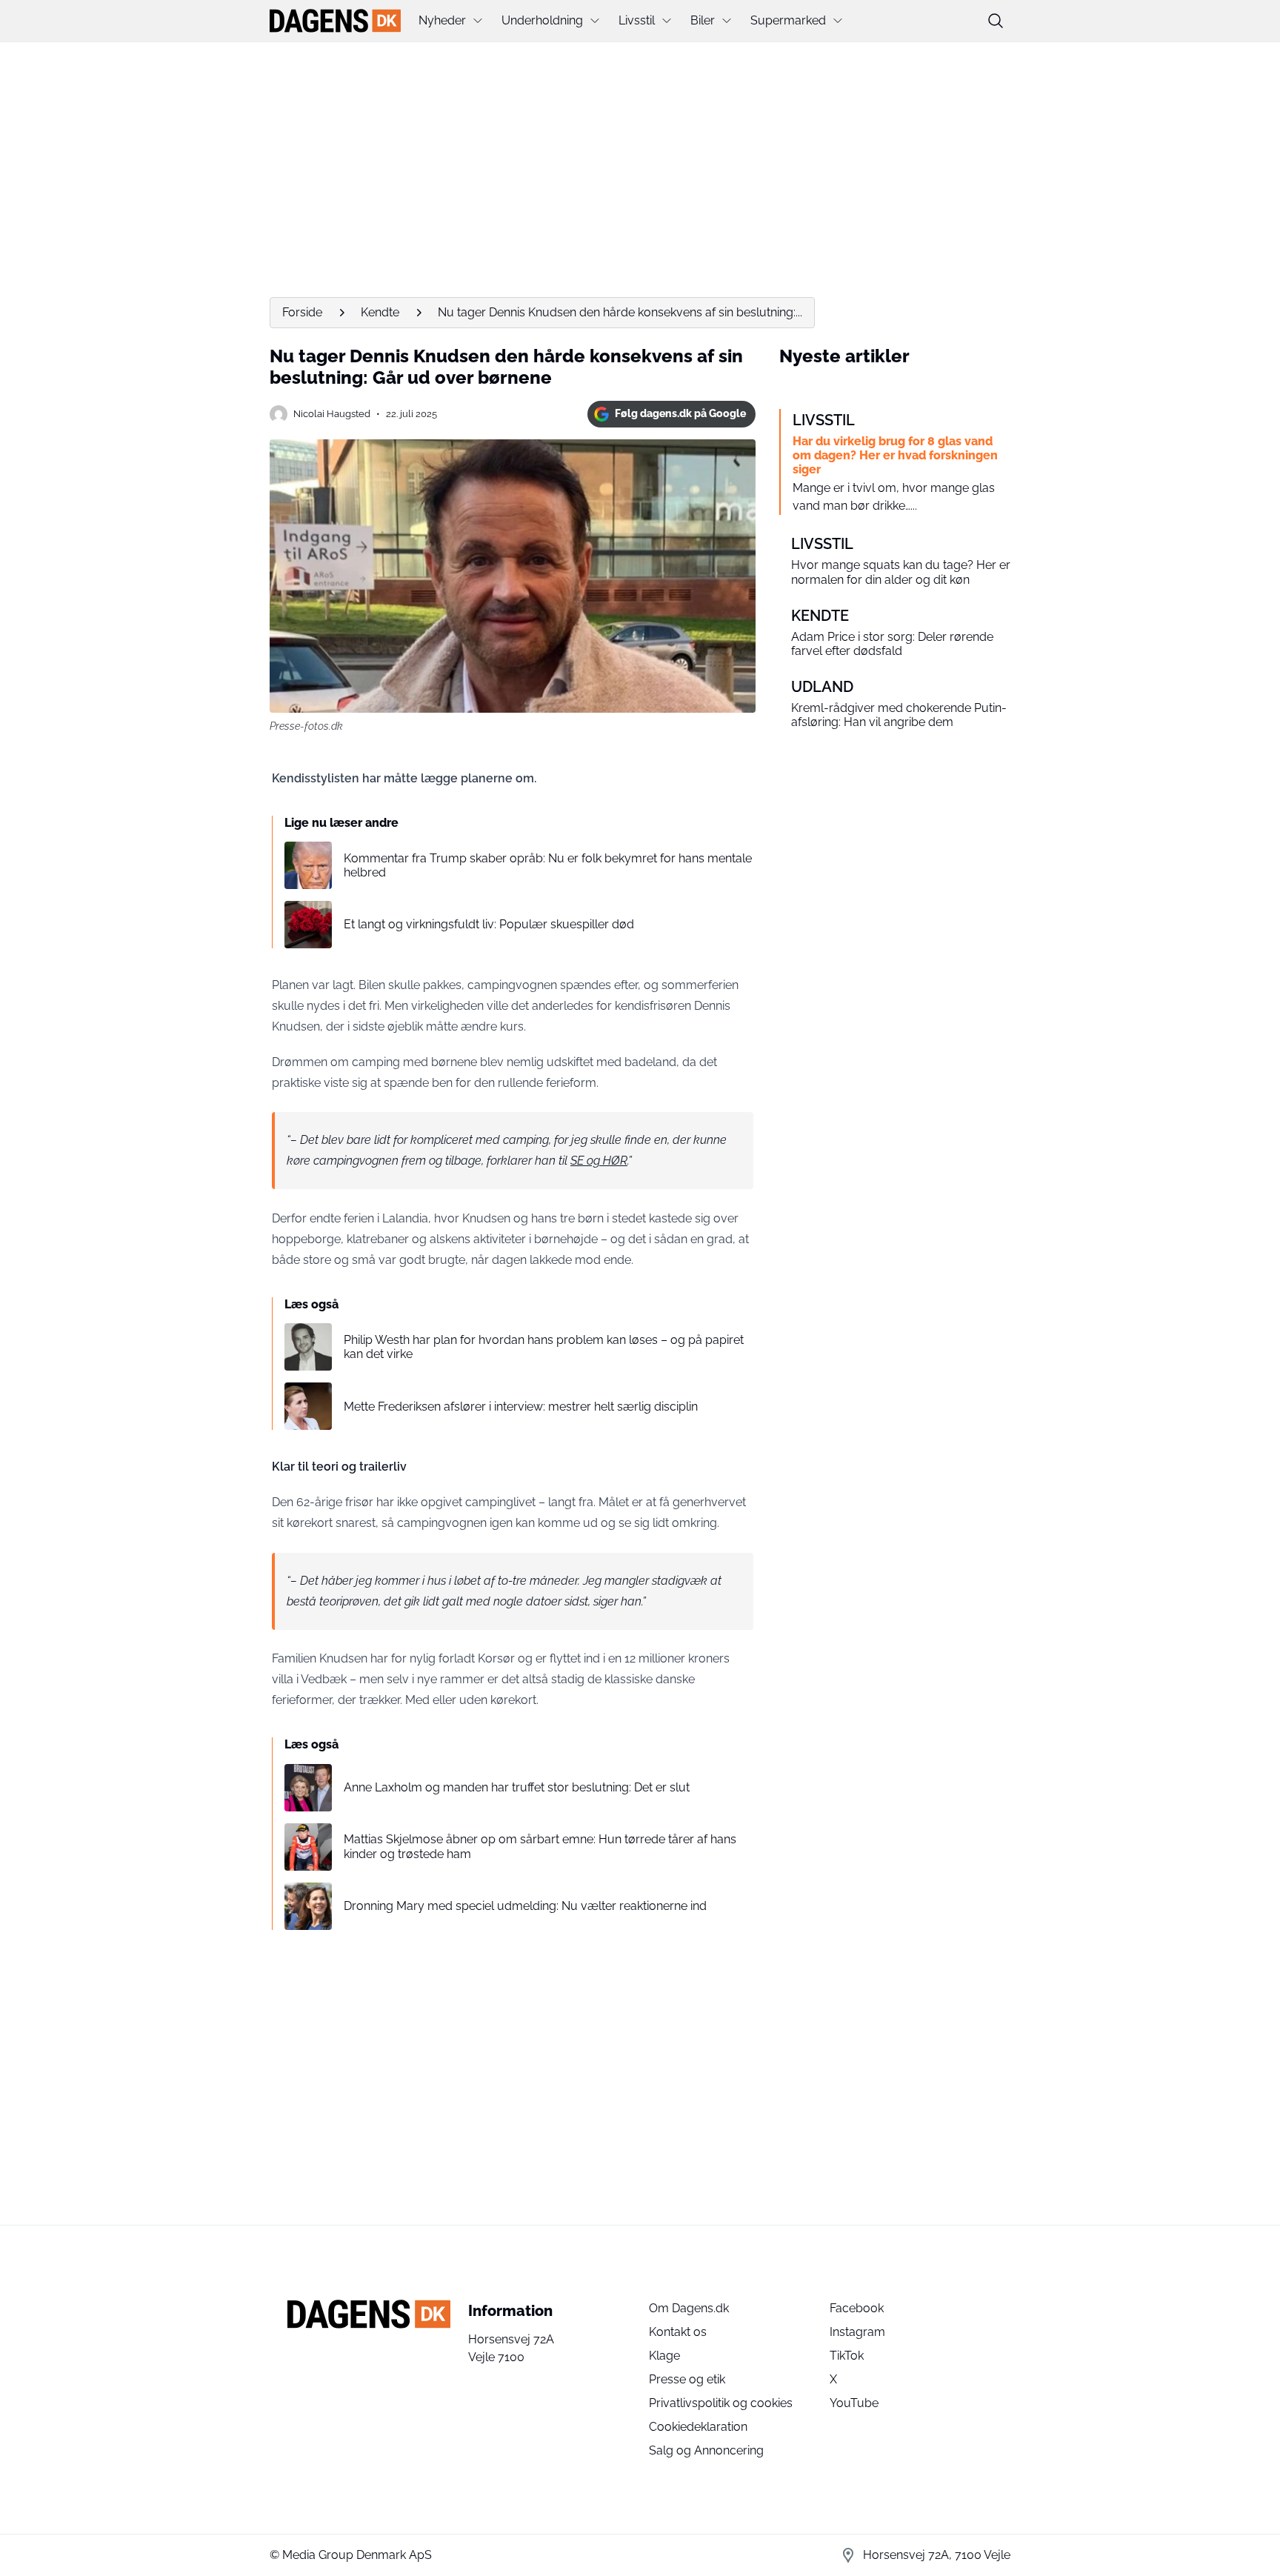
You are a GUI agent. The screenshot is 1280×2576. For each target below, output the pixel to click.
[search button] (996, 21)
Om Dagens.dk (689, 2308)
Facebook (857, 2308)
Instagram (857, 2332)
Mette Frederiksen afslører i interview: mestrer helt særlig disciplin (521, 1407)
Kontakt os (678, 2332)
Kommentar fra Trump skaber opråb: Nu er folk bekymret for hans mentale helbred (548, 865)
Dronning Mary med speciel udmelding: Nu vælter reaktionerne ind (525, 1906)
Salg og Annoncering (706, 2450)
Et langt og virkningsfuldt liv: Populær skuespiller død (489, 924)
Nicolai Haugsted (332, 414)
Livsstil (637, 20)
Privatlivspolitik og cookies (721, 2403)
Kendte (380, 312)
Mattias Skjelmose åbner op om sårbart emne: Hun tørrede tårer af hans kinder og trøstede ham (540, 1846)
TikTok (847, 2356)
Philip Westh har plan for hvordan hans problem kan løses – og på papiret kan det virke (544, 1347)
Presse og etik (687, 2379)
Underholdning (542, 20)
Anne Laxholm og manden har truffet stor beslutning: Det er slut (517, 1787)
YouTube (854, 2403)
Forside (302, 312)
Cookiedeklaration (698, 2427)
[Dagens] (335, 21)
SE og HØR (599, 1161)
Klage (664, 2356)
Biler (703, 20)
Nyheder (442, 20)
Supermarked (788, 20)
